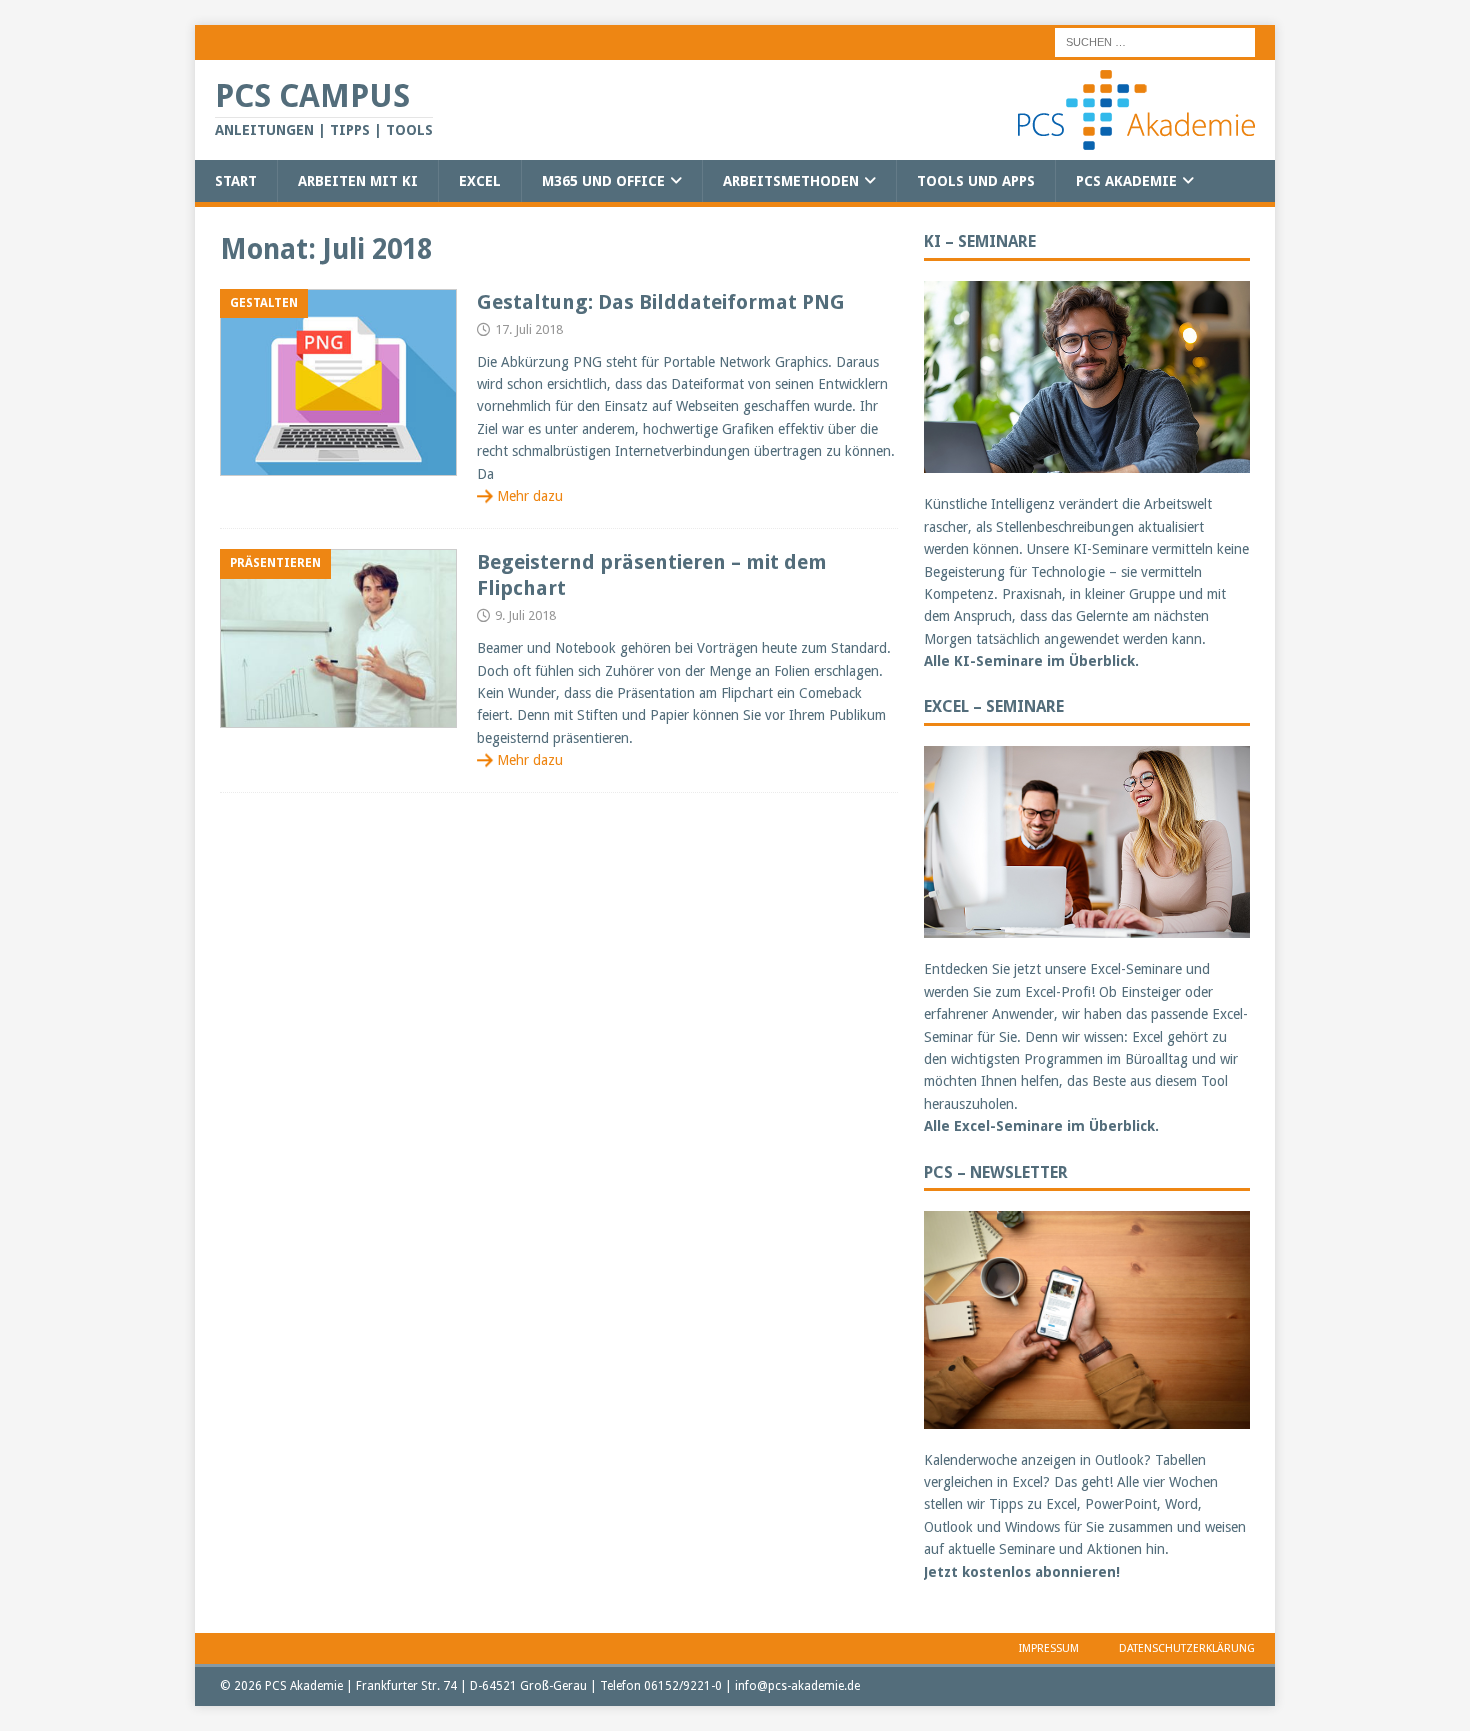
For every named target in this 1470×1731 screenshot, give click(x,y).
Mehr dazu (530, 496)
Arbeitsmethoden (791, 181)
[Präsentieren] (338, 638)
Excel (480, 181)
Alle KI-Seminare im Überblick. (1031, 661)
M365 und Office (603, 181)
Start (236, 181)
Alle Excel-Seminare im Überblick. (1041, 1126)
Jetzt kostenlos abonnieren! (1022, 1572)
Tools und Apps (976, 181)
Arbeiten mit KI (358, 181)
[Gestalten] (338, 383)
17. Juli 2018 (529, 329)
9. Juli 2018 (525, 615)
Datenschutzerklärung (1187, 1648)
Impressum (1049, 1648)
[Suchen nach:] (1155, 41)
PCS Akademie (1126, 181)
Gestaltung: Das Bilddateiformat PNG (661, 302)
